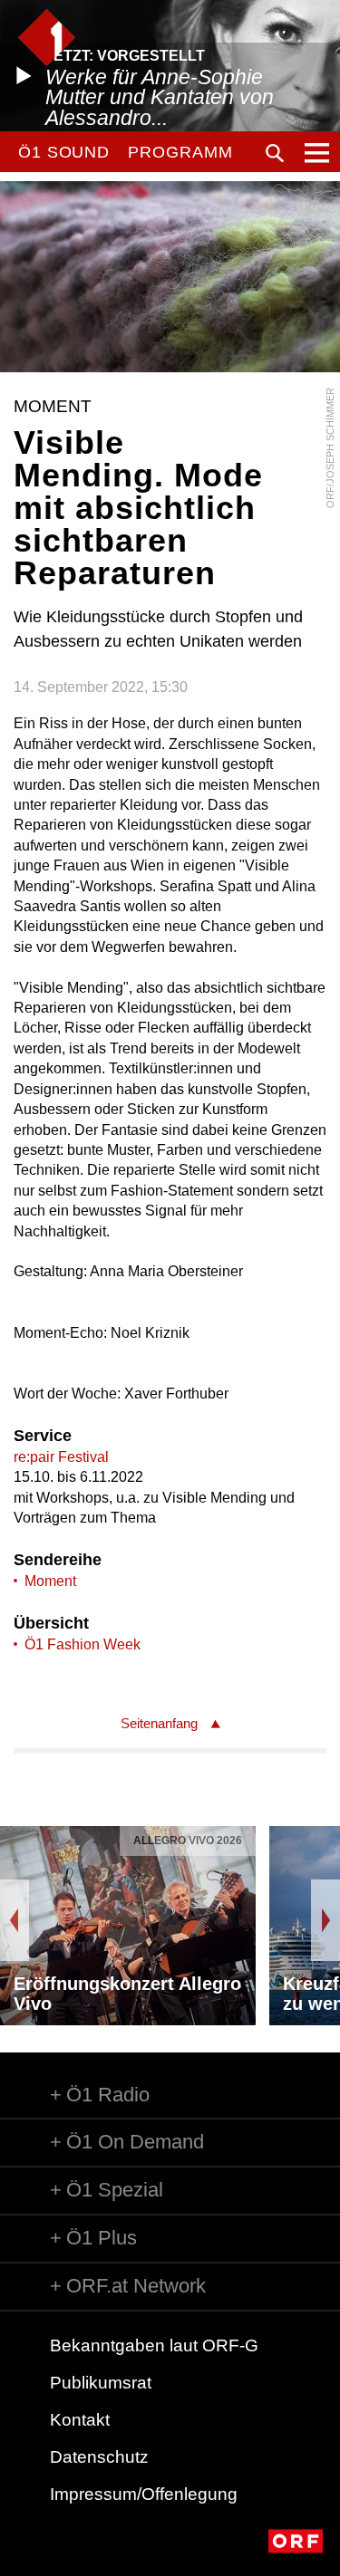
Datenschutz (99, 2457)
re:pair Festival (61, 1457)
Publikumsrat (101, 2383)
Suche (275, 153)
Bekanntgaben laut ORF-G (154, 2345)
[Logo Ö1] (47, 38)
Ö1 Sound (64, 152)
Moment (50, 1581)
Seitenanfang (159, 1723)
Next (325, 1920)
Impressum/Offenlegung (144, 2494)
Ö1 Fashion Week (83, 1644)
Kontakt (80, 2420)
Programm (180, 152)
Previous (15, 1920)
